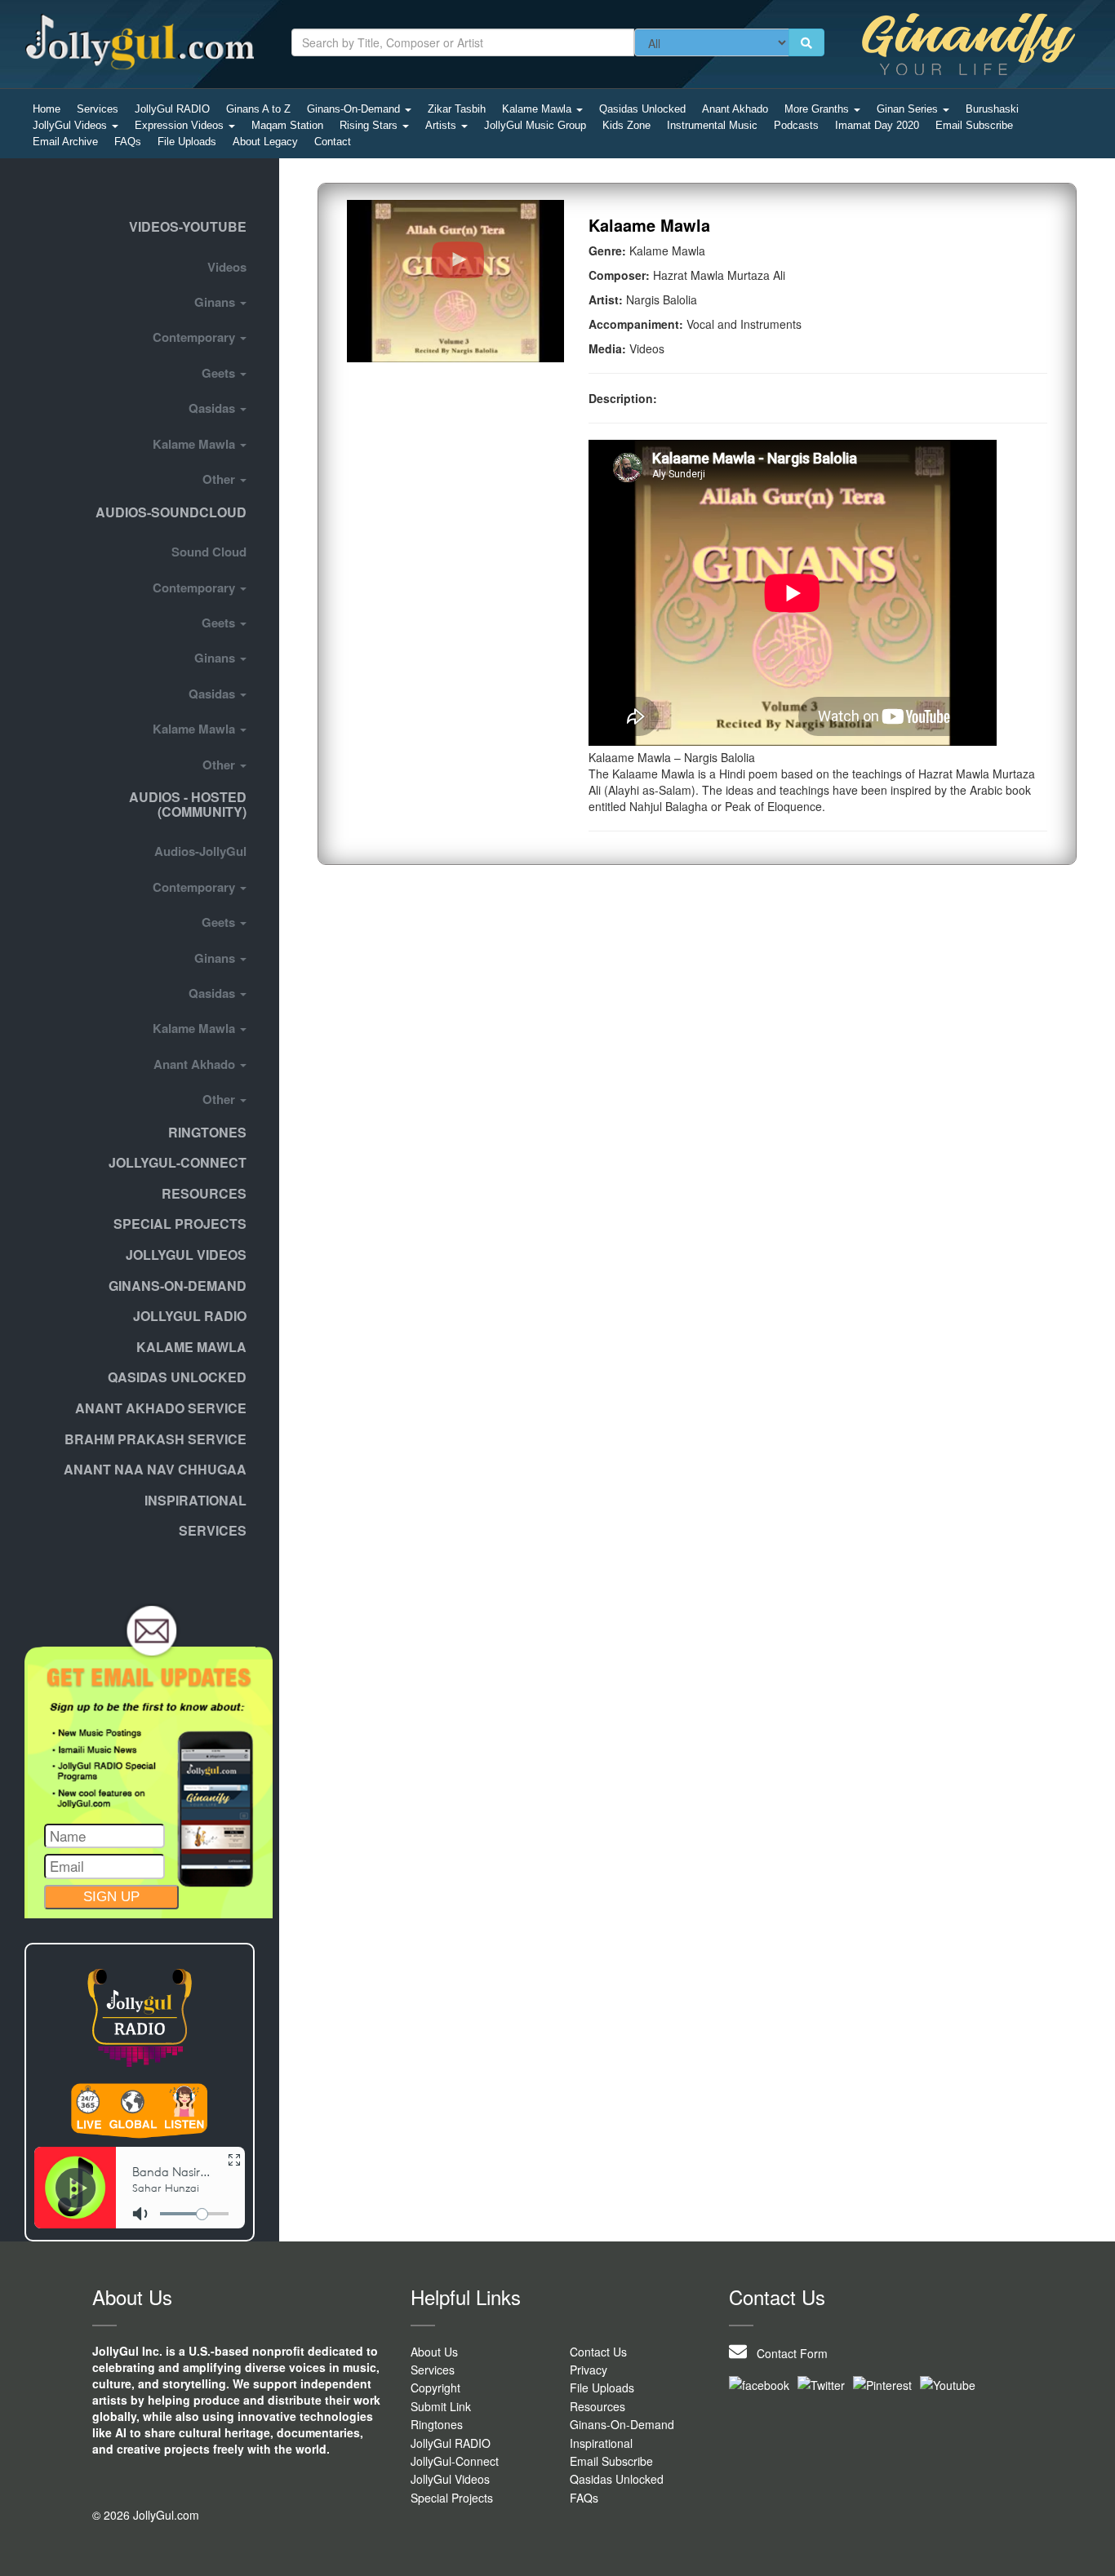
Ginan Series (909, 109)
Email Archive (65, 142)
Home (47, 109)
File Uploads (187, 142)
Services (98, 109)
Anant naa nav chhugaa (155, 1469)
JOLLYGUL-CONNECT (178, 1162)
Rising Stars (370, 125)
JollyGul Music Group (535, 125)
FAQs (128, 142)
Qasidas (213, 408)
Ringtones (207, 1132)
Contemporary (195, 337)
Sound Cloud (209, 552)
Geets (220, 373)
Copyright (435, 2388)
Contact (333, 142)
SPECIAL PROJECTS (180, 1224)
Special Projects (452, 2498)
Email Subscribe (974, 125)
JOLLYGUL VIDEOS (186, 1255)
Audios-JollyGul (200, 851)
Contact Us (598, 2352)
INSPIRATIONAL (195, 1500)
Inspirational (601, 2443)
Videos (227, 267)
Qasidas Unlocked (642, 109)
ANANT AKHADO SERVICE (161, 1408)
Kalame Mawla (538, 109)
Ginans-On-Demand (355, 109)
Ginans (216, 302)
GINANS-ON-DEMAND (178, 1286)
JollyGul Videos (71, 125)
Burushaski (992, 109)
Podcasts (796, 125)
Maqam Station (287, 125)
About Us (434, 2352)
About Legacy (265, 142)
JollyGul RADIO (172, 109)
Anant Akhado (735, 109)
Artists (442, 125)
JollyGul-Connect (455, 2461)
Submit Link (441, 2406)
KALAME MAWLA (191, 1347)
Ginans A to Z (258, 109)
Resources (204, 1193)
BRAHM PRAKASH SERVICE (155, 1439)
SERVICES (213, 1530)
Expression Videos (181, 125)
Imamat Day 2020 (877, 125)
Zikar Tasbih (457, 109)
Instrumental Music (712, 125)
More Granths (818, 109)
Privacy (589, 2370)
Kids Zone (626, 125)
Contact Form (787, 2353)
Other (220, 479)
